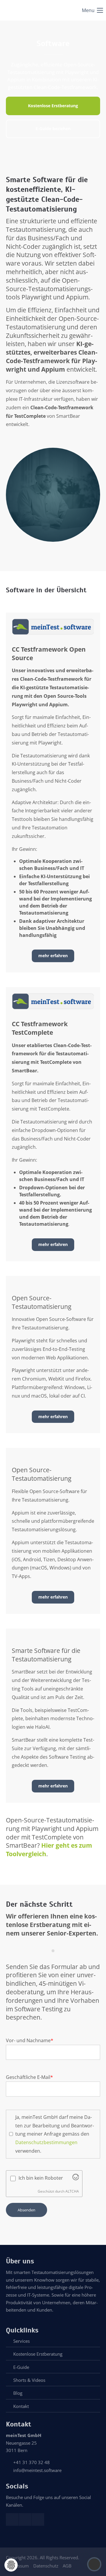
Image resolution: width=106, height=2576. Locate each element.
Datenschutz (46, 2566)
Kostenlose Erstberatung (38, 2354)
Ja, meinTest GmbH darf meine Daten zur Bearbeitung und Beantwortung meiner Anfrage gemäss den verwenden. (55, 2134)
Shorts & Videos (29, 2380)
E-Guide (21, 2367)
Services (21, 2341)
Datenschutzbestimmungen (46, 2142)
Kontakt (21, 2406)
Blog (18, 2393)
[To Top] (94, 2564)
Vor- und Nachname (30, 2040)
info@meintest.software (37, 2470)
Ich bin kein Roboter (41, 2178)
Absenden (26, 2210)
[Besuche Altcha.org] (76, 2178)
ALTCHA (72, 2191)
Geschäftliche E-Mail (29, 2077)
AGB (67, 2566)
